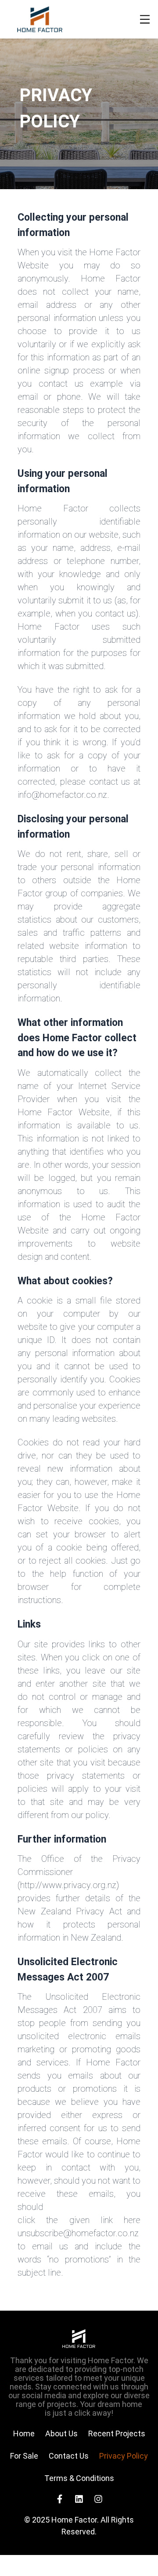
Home (24, 2433)
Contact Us (69, 2456)
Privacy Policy (124, 2456)
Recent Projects (117, 2433)
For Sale (24, 2456)
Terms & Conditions (79, 2478)
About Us (61, 2433)
